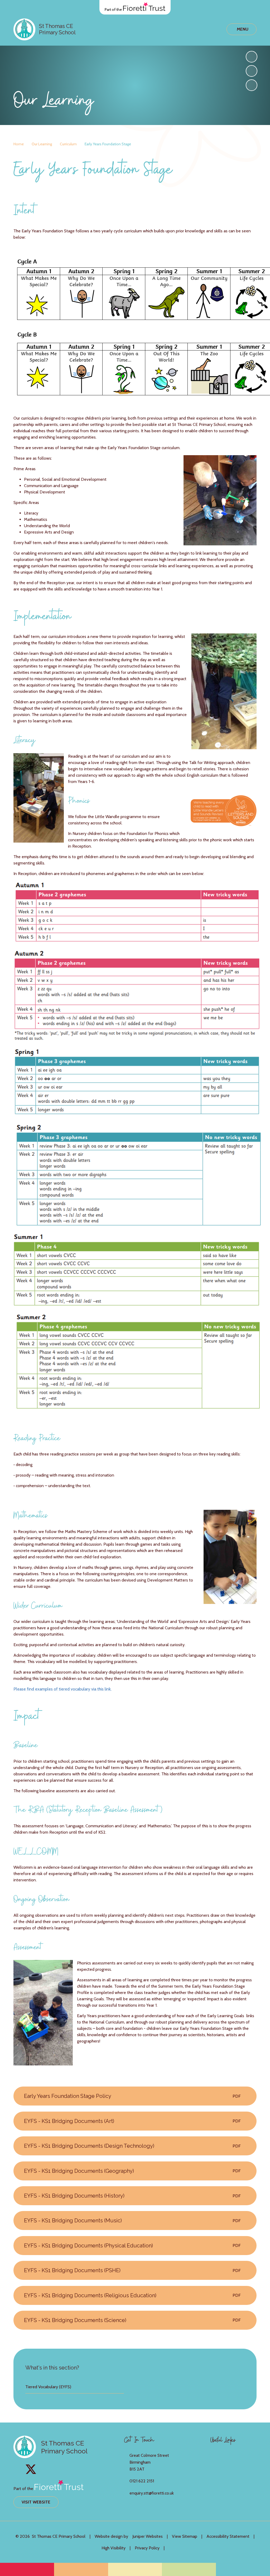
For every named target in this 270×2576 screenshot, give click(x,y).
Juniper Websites (148, 2536)
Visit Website (36, 2502)
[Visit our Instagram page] (19, 2469)
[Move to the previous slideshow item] (252, 71)
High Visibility (114, 2548)
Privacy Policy (147, 2548)
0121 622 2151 (142, 2481)
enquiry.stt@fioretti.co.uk (152, 2493)
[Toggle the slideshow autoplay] (252, 85)
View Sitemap (185, 2536)
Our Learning (42, 144)
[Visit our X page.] (31, 2469)
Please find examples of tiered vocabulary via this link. (62, 1689)
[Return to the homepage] (24, 29)
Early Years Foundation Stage (108, 144)
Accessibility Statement (228, 2536)
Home (19, 144)
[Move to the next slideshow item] (252, 57)
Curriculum (68, 144)
